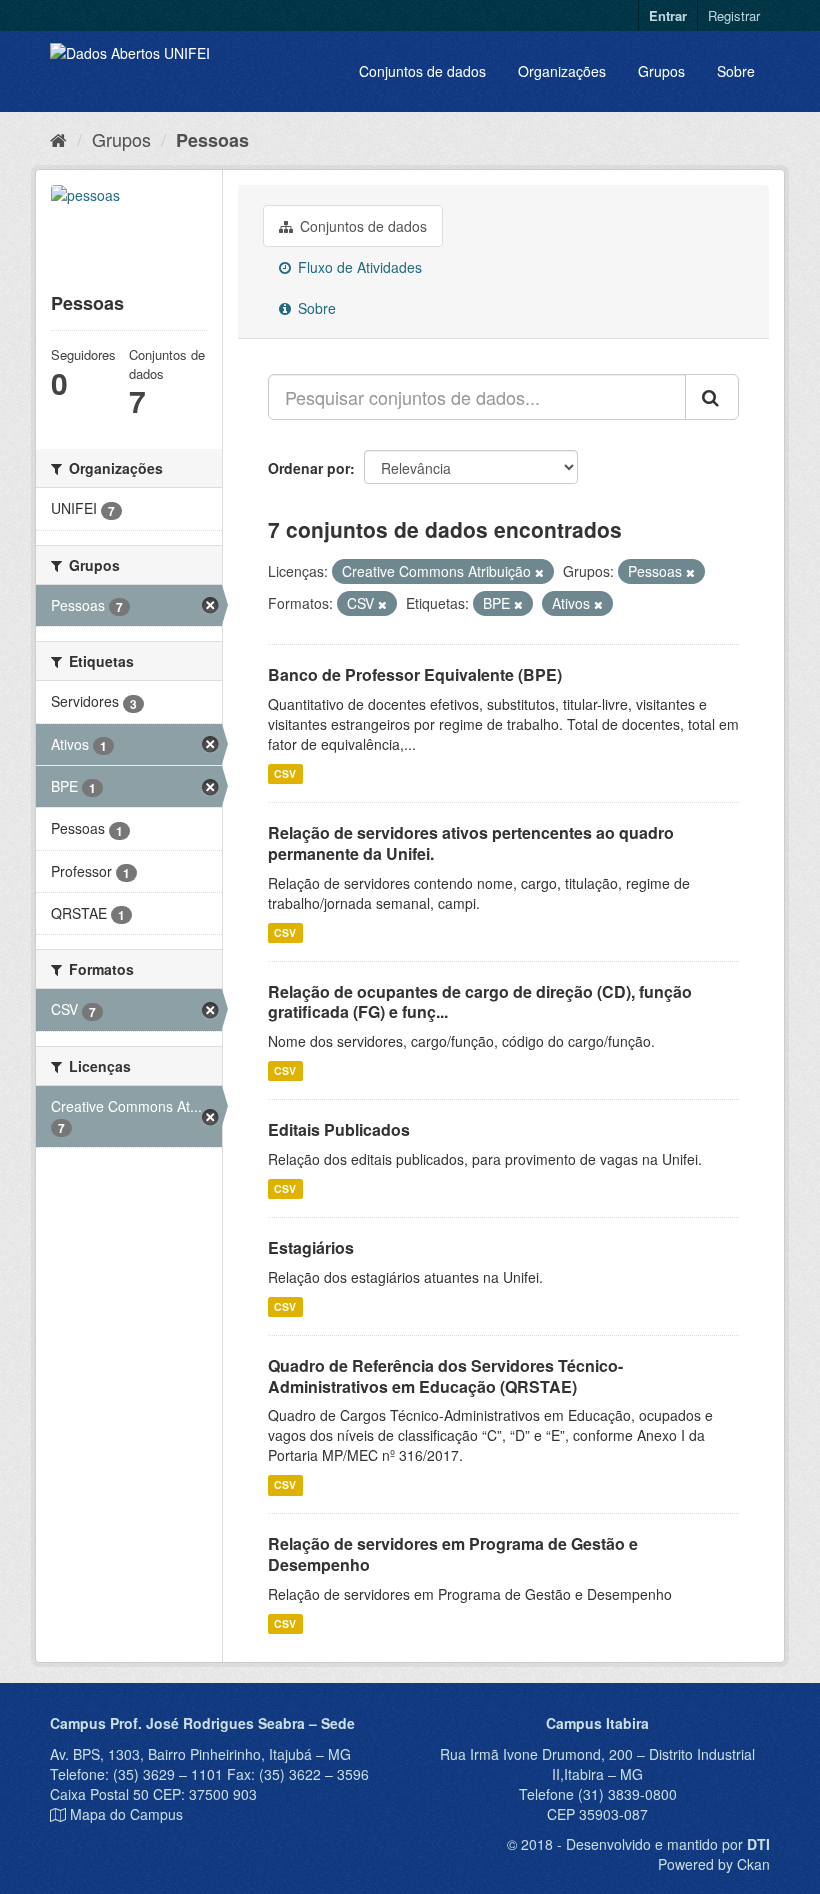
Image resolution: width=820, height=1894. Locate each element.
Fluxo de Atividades (358, 267)
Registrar (734, 15)
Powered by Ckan (714, 1864)
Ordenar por (309, 468)
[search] (712, 397)
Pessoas (212, 140)
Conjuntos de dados (422, 71)
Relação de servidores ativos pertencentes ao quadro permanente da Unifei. (471, 843)
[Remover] (539, 572)
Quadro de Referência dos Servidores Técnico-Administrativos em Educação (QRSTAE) (445, 1376)
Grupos (661, 71)
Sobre (736, 71)
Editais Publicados (339, 1129)
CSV (285, 773)
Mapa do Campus (126, 1814)
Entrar (668, 15)
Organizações (562, 71)
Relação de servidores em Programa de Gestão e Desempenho (453, 1554)
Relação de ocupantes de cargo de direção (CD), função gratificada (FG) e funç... (480, 1002)
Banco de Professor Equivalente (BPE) (415, 674)
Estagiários (311, 1247)
